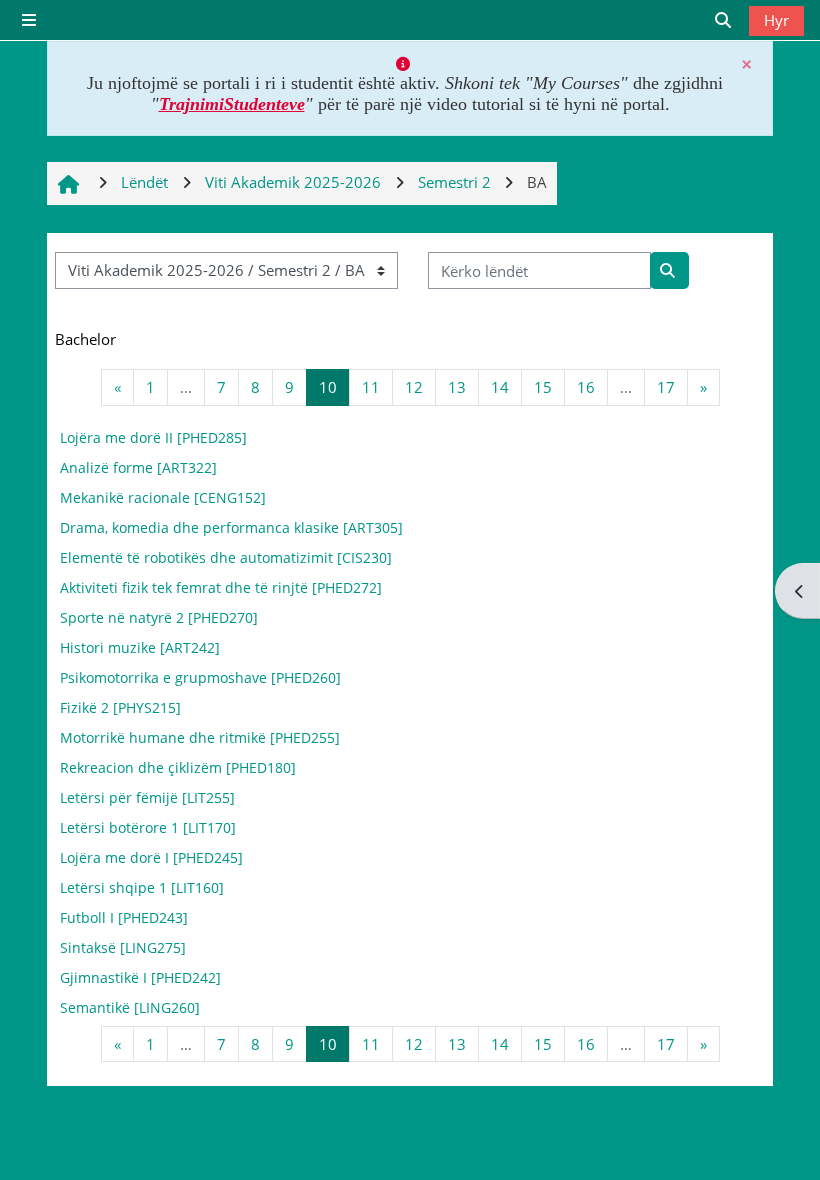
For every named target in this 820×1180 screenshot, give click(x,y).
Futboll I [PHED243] (124, 917)
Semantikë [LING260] (130, 1007)
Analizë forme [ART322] (138, 467)
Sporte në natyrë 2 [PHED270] (159, 617)
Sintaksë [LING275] (123, 947)
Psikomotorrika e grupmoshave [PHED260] (200, 677)
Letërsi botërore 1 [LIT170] (148, 827)
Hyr (776, 20)
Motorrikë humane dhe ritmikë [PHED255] (200, 737)
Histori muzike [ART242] (140, 647)
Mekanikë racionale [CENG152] (163, 497)
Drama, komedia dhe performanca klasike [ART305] (231, 527)
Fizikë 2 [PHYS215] (120, 707)
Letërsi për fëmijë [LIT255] (147, 797)
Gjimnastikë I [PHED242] (140, 977)
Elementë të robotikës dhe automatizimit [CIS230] (226, 557)
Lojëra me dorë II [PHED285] (153, 437)
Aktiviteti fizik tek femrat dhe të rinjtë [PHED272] (221, 587)
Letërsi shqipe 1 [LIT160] (142, 887)
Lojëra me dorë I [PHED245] (151, 857)
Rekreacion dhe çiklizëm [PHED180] (178, 767)
